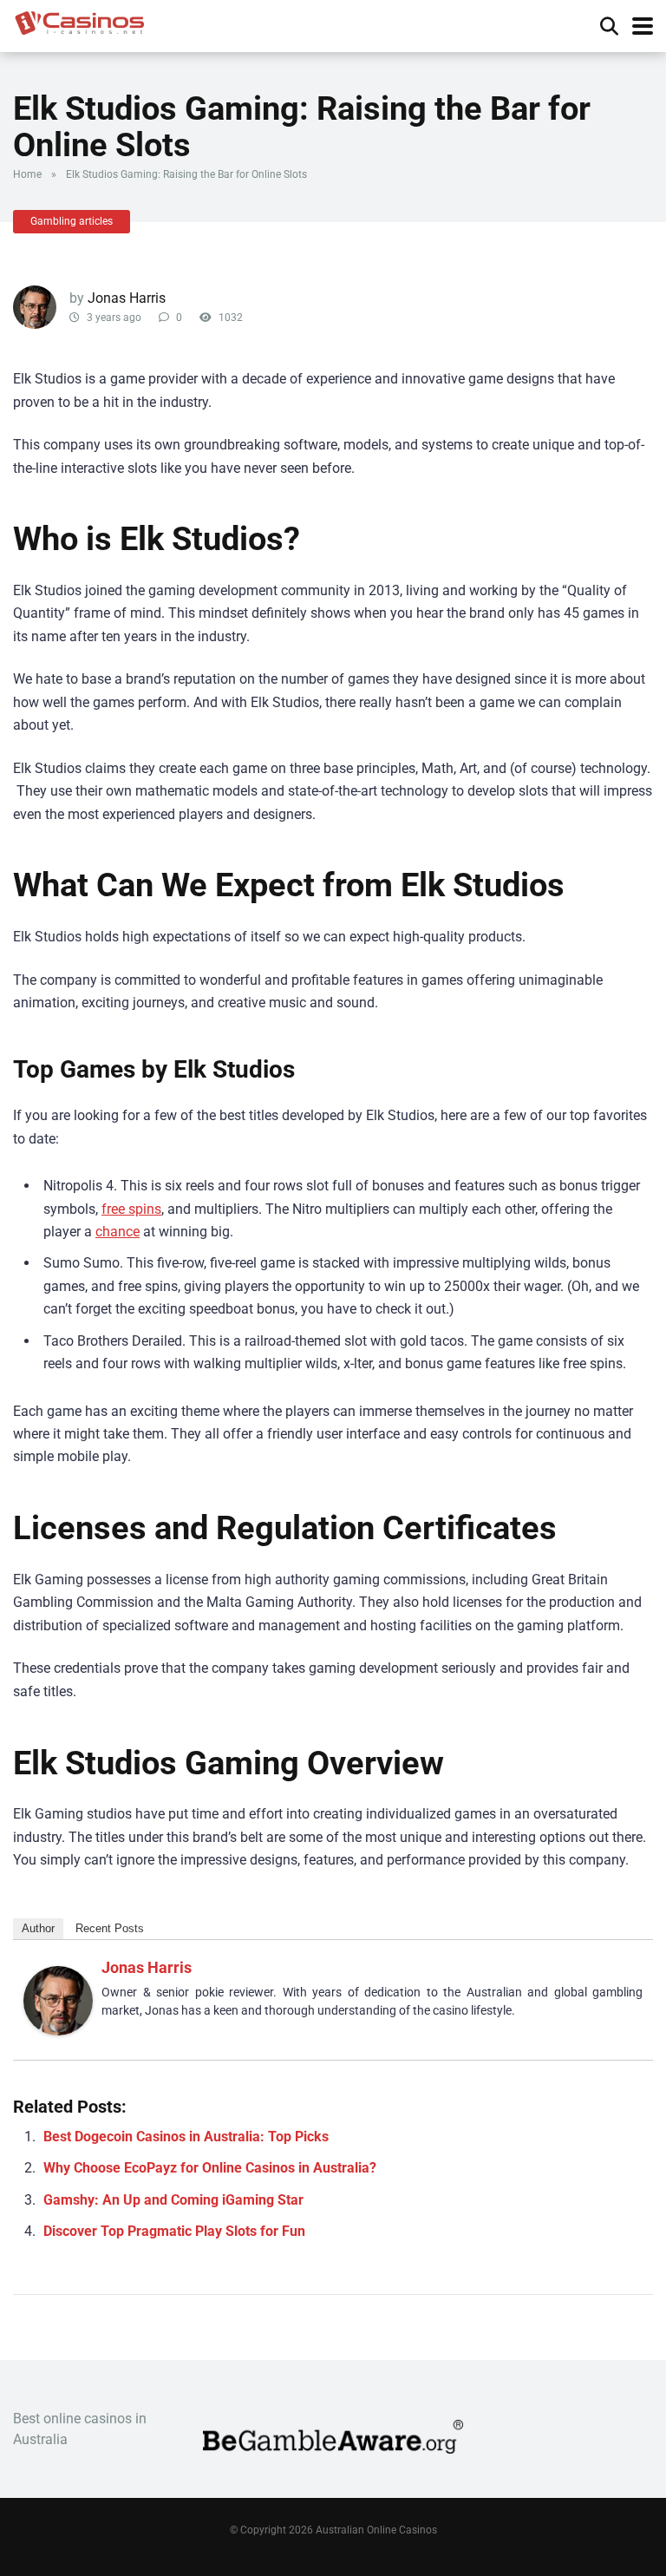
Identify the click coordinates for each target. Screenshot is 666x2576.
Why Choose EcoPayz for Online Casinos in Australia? (210, 2168)
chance (118, 1232)
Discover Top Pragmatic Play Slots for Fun (174, 2231)
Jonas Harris (127, 298)
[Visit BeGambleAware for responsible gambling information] (333, 2449)
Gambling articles (72, 221)
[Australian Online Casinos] (79, 21)
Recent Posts (110, 1928)
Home (27, 174)
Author (38, 1928)
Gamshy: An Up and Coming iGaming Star (173, 2200)
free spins (131, 1209)
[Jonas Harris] (58, 2031)
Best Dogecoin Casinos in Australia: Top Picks (186, 2137)
